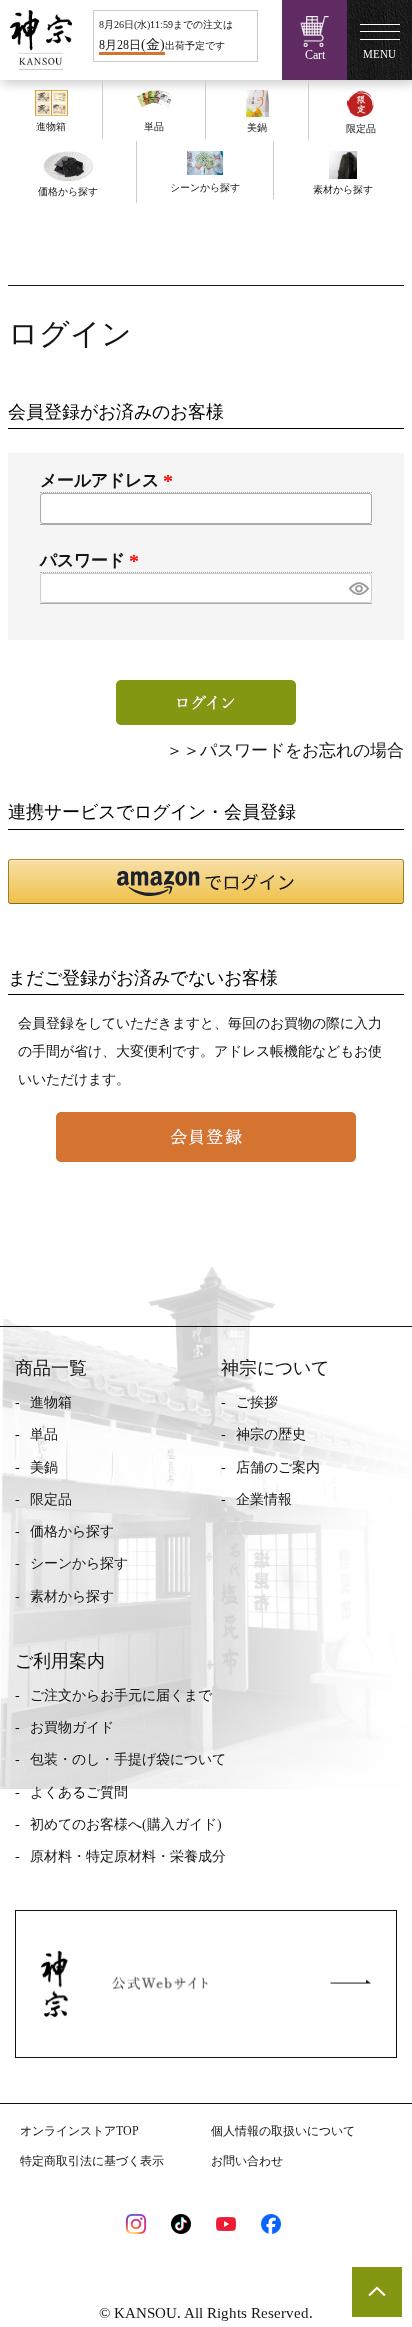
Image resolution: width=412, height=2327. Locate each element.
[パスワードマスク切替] (357, 588)
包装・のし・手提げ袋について (128, 1759)
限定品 (51, 1499)
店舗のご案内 (278, 1467)
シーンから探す (79, 1563)
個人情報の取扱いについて (283, 2131)
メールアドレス (110, 480)
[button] (206, 881)
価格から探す (72, 1531)
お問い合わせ (247, 2161)
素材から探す (72, 1596)
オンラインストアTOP (79, 2131)
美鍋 (44, 1467)
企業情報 (264, 1499)
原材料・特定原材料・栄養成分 (128, 1856)
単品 (44, 1434)
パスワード (93, 560)
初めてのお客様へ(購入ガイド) (126, 1824)
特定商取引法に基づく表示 (92, 2161)
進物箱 (51, 1402)
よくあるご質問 (79, 1792)
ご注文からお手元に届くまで (121, 1695)
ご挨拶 (257, 1402)
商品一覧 (51, 1368)
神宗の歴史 (271, 1434)
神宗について (275, 1368)
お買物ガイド (72, 1727)
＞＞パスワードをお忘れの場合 (285, 750)
